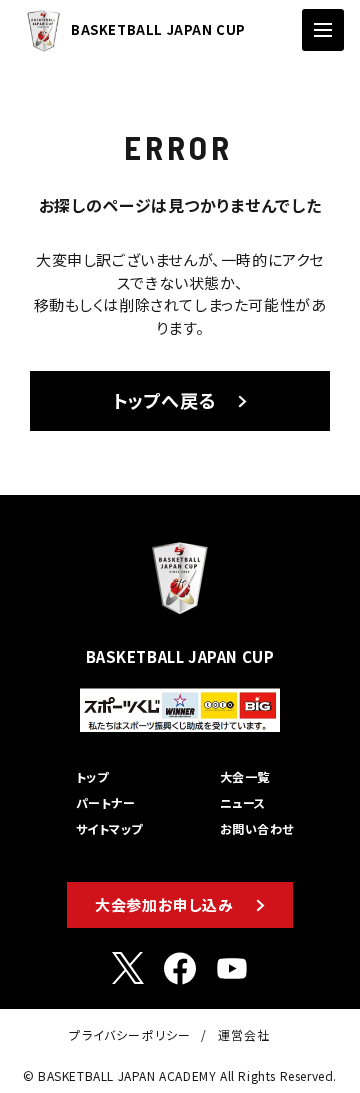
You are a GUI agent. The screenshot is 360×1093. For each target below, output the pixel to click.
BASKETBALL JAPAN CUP (158, 29)
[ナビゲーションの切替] (323, 30)
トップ (92, 776)
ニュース (243, 802)
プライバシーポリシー (130, 1034)
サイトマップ (109, 828)
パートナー (105, 802)
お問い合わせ (257, 828)
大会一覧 (245, 776)
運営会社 (244, 1034)
